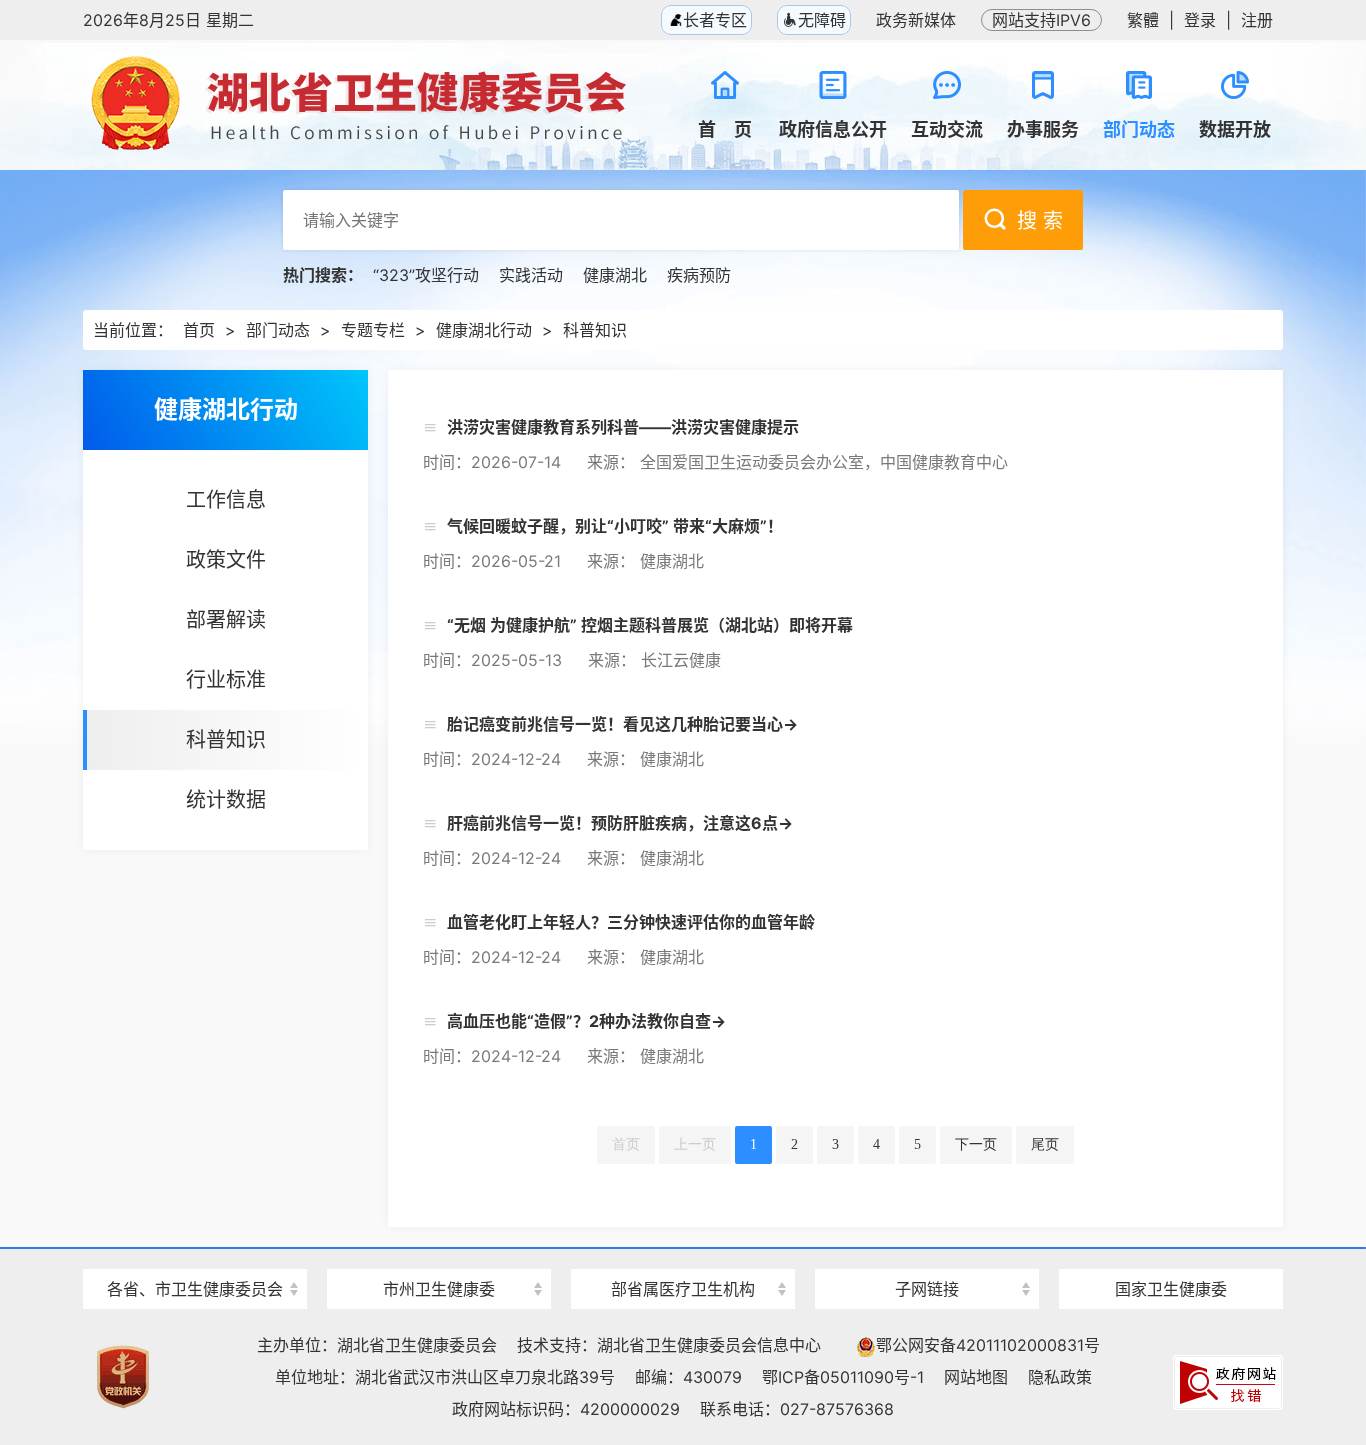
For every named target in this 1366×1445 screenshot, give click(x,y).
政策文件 (226, 560)
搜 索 (1040, 221)
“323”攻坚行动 (426, 275)
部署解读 (226, 620)
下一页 (976, 1144)
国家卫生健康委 (1171, 1289)
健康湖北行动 (484, 330)
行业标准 (226, 680)
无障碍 (822, 20)
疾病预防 (699, 275)
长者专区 (712, 20)
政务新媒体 (916, 20)
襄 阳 (439, 1253)
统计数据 (226, 800)
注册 (1257, 20)
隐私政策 (1060, 1377)
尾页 (1045, 1144)
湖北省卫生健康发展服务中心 (927, 1251)
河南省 (195, 1253)
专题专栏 (373, 330)
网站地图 (976, 1377)
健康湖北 (615, 275)
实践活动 (531, 275)
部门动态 (278, 330)
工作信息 (226, 500)
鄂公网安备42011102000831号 (988, 1345)
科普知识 (595, 330)
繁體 (1143, 20)
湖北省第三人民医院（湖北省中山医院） (683, 1253)
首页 (199, 330)
